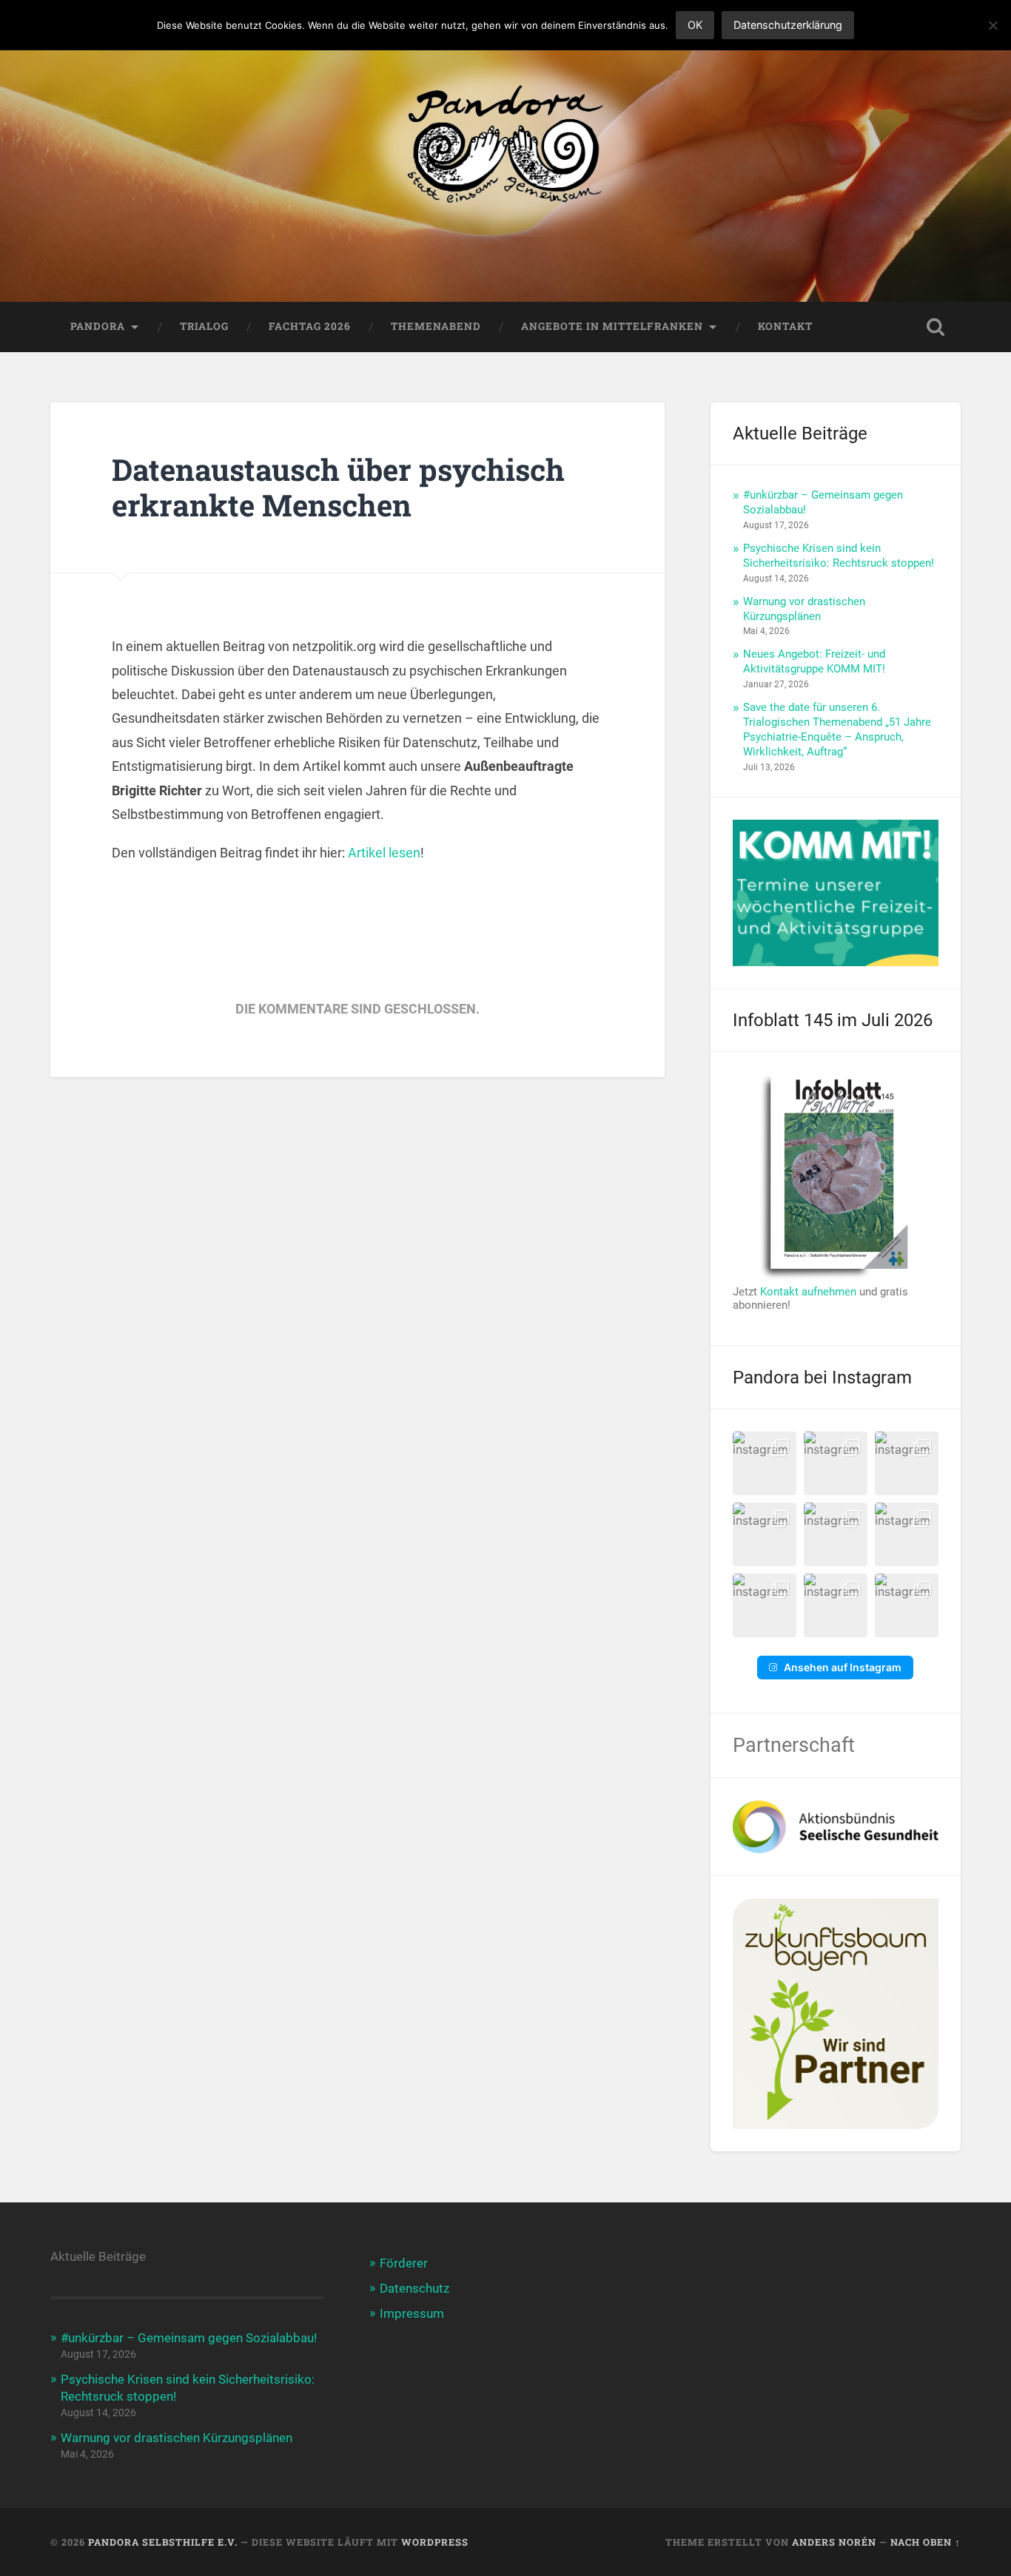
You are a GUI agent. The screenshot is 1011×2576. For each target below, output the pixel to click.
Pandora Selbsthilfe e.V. (163, 2542)
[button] (765, 1463)
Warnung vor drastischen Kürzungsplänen (804, 609)
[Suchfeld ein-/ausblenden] (936, 327)
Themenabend (436, 326)
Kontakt (785, 326)
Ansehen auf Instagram (843, 1667)
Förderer (404, 2263)
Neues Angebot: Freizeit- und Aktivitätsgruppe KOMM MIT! (814, 661)
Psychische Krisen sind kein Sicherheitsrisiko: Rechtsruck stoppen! (839, 556)
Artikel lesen (384, 853)
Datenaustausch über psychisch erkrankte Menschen (338, 488)
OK (695, 25)
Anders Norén (834, 2542)
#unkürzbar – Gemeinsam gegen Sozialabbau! (189, 2338)
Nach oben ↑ (926, 2542)
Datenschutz (414, 2288)
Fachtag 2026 (310, 326)
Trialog (204, 326)
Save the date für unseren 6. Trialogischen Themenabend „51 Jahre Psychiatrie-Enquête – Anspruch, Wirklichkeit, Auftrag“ (837, 729)
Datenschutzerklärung (788, 25)
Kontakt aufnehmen (808, 1292)
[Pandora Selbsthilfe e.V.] (506, 151)
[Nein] (992, 25)
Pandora (98, 326)
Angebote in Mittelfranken (612, 326)
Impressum (412, 2313)
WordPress (435, 2542)
